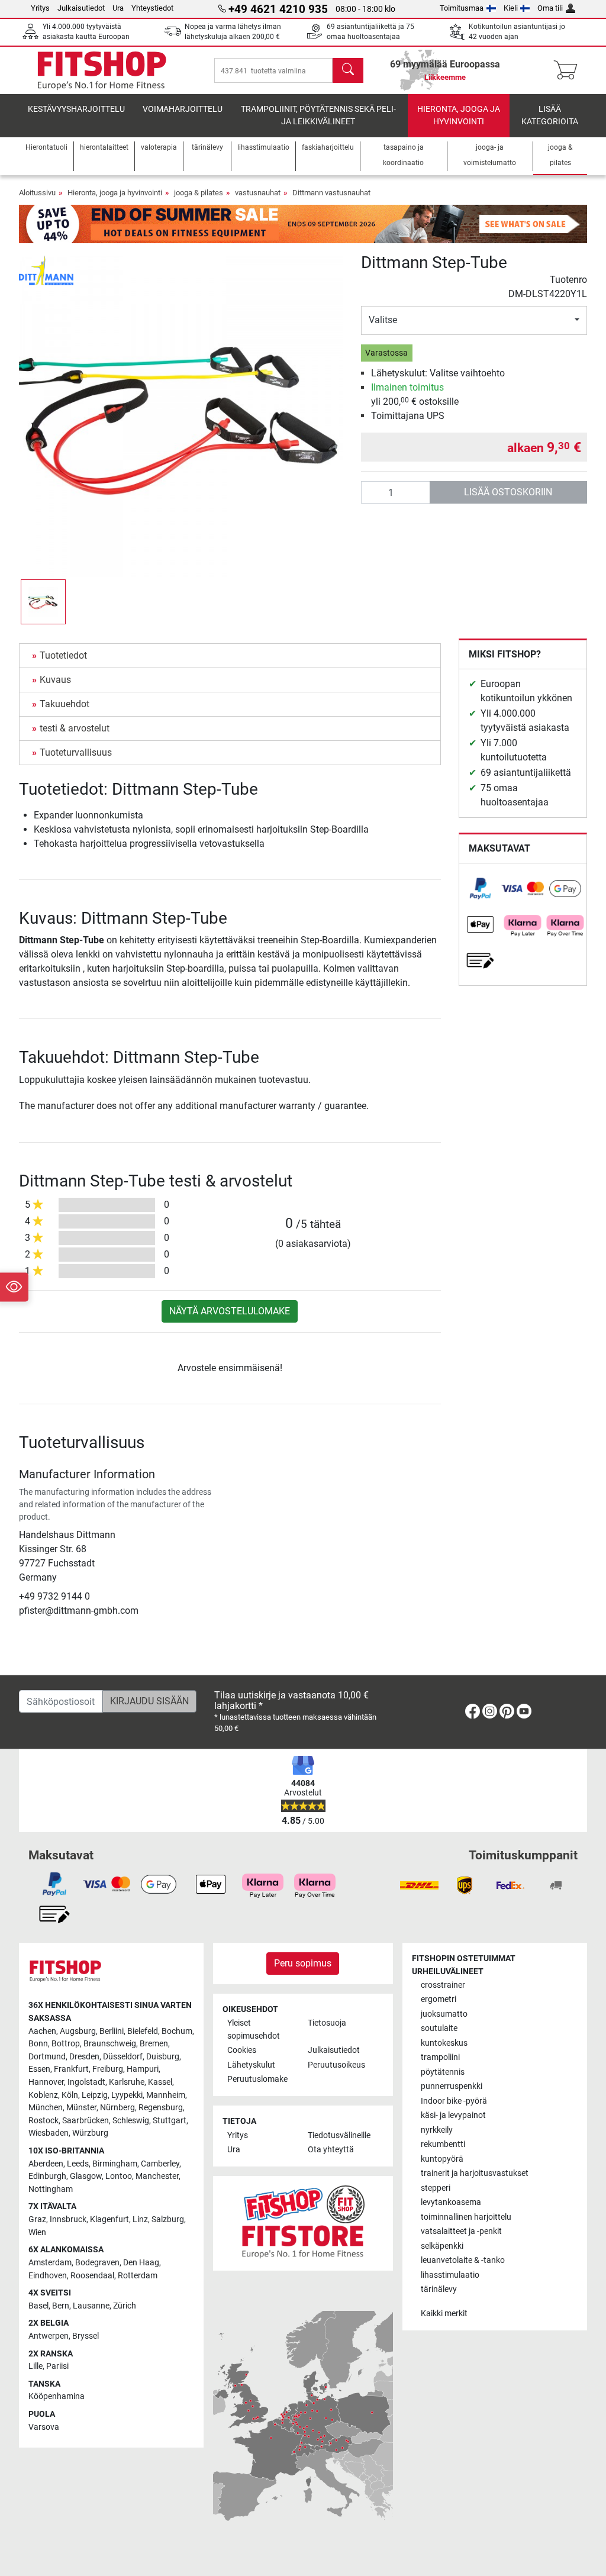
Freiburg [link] (108, 2069)
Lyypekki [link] (127, 2095)
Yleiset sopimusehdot (254, 2029)
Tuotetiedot (63, 655)
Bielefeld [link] (143, 2031)
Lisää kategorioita (550, 116)
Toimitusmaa (462, 8)
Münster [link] (81, 2108)
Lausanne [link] (91, 2306)
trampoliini (440, 2057)
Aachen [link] (42, 2031)
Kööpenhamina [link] (57, 2396)
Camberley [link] (160, 2164)
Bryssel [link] (86, 2336)
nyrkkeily (437, 2130)
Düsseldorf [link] (123, 2057)
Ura (118, 8)
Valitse (383, 320)
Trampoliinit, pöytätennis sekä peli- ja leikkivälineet (318, 116)
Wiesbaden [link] (49, 2133)
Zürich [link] (125, 2306)
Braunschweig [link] (110, 2044)
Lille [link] (36, 2366)
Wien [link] (37, 2232)
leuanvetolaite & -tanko (463, 2260)
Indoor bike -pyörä (454, 2101)
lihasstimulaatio (450, 2275)
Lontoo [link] (119, 2176)
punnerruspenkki (452, 2086)
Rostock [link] (43, 2121)
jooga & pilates (199, 193)
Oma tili (550, 8)
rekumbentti (443, 2144)
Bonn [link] (38, 2044)
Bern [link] (61, 2306)
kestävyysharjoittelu (76, 109)
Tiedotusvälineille (339, 2135)
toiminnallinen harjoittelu (466, 2217)
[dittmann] (46, 270)
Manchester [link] (157, 2176)
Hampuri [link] (143, 2069)
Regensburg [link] (161, 2108)
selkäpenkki (442, 2246)
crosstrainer (443, 1985)
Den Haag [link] (141, 2263)
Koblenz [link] (43, 2095)
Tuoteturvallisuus (76, 752)
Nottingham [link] (51, 2189)
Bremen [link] (154, 2044)
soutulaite (439, 2028)
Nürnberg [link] (117, 2108)
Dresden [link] (84, 2057)
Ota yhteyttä (331, 2150)
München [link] (46, 2108)
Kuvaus (55, 680)
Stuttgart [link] (170, 2121)
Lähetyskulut (251, 2065)
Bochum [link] (177, 2031)
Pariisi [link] (57, 2366)
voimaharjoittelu (183, 109)
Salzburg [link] (168, 2219)
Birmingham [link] (115, 2164)
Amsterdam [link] (50, 2263)
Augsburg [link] (78, 2031)
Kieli (511, 8)
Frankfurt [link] (71, 2069)
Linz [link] (140, 2219)
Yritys (40, 8)
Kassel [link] (160, 2082)
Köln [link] (70, 2095)
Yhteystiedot (152, 8)
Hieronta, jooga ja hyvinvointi (459, 116)
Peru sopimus (303, 1963)
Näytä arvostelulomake (230, 1311)
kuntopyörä (442, 2159)
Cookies (242, 2050)
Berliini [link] (112, 2031)
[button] (43, 602)
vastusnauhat (258, 193)
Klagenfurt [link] (109, 2219)
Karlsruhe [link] (127, 2082)
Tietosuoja (327, 2023)
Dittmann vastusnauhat (331, 193)
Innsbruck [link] (68, 2219)
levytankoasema (451, 2202)
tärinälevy (439, 2289)
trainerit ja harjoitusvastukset (475, 2173)
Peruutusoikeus (336, 2065)
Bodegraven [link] (97, 2263)
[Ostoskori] (569, 70)
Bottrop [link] (66, 2044)
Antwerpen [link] (49, 2336)
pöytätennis (443, 2072)
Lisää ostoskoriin (508, 492)
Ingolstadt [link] (86, 2082)
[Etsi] (348, 70)
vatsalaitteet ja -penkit (461, 2231)
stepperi (436, 2188)
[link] (481, 889)
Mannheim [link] (166, 2095)
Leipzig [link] (95, 2095)
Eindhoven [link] (48, 2276)
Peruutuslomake (257, 2079)
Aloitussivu (37, 193)
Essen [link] (39, 2069)
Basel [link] (38, 2306)
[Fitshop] (102, 70)
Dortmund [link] (47, 2057)
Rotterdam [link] (138, 2276)
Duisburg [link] (163, 2057)
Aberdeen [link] (46, 2164)
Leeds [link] (78, 2164)
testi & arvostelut (75, 728)
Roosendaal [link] (92, 2276)
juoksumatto (444, 2014)
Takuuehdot (65, 704)
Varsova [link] (44, 2427)
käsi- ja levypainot (453, 2115)
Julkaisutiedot (81, 8)
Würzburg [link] (90, 2133)
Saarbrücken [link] (86, 2121)
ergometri (439, 1999)
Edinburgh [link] (47, 2176)
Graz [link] (37, 2219)
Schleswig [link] (131, 2121)
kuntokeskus (444, 2043)
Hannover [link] (46, 2082)
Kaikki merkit (444, 2314)
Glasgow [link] (86, 2176)
